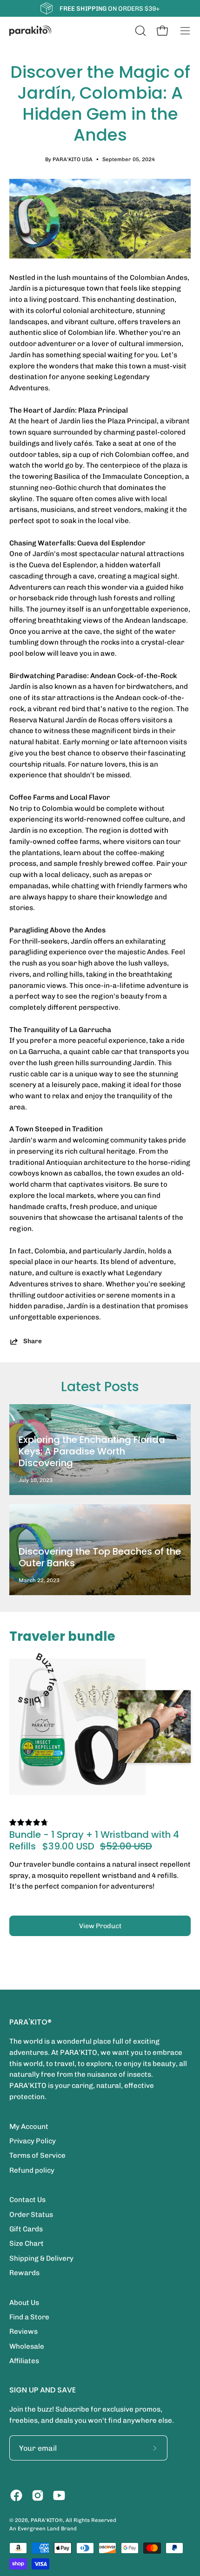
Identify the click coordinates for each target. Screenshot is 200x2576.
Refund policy (32, 2170)
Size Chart (27, 2243)
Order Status (31, 2215)
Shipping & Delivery (41, 2258)
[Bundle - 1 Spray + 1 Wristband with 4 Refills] (77, 1727)
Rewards (24, 2273)
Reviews (23, 2331)
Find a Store (29, 2317)
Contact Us (27, 2200)
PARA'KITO (45, 2520)
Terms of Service (37, 2155)
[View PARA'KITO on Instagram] (38, 2495)
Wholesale (27, 2346)
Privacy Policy (33, 2141)
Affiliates (24, 2361)
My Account (29, 2127)
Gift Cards (26, 2229)
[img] (29, 1823)
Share (33, 1341)
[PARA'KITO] (30, 31)
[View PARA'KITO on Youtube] (59, 2495)
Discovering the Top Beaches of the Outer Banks (100, 1557)
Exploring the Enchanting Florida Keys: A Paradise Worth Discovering (92, 1451)
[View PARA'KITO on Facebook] (16, 2495)
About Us (24, 2303)
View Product (100, 1926)
